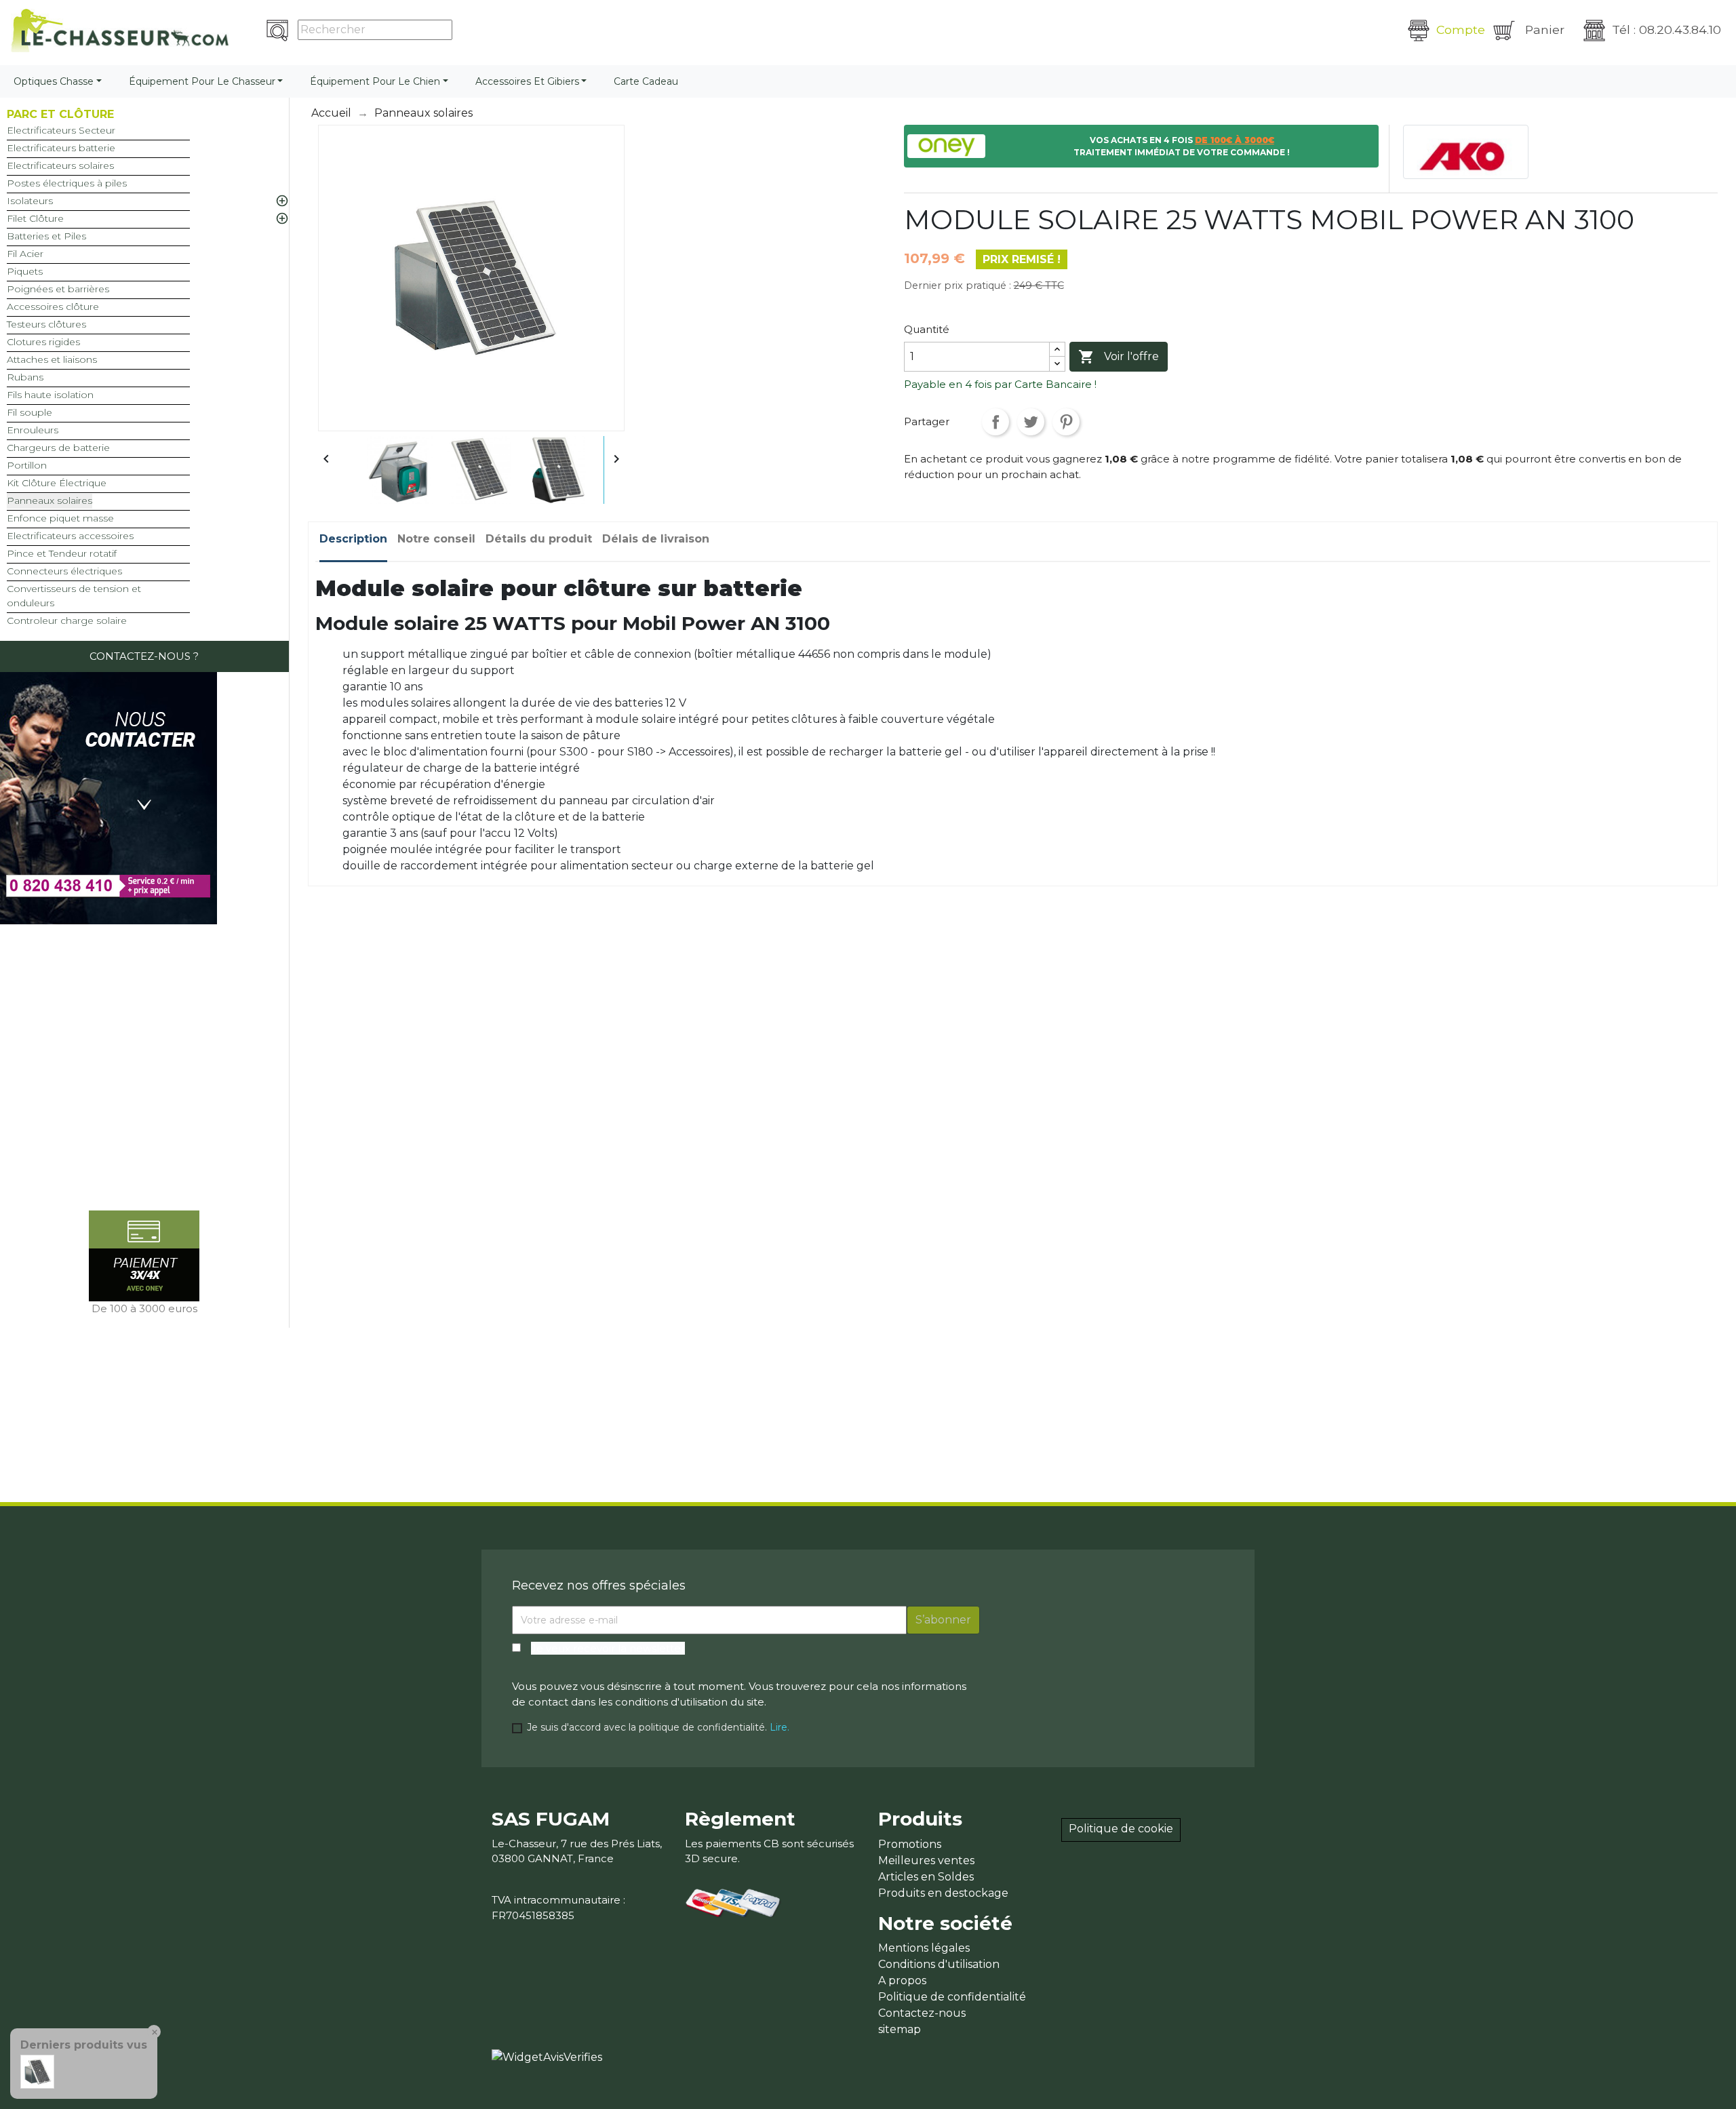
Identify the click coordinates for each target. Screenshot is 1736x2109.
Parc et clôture (60, 114)
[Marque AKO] (1466, 151)
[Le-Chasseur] (120, 31)
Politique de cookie (1121, 1829)
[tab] (353, 542)
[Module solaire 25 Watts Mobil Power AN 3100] (37, 2071)
